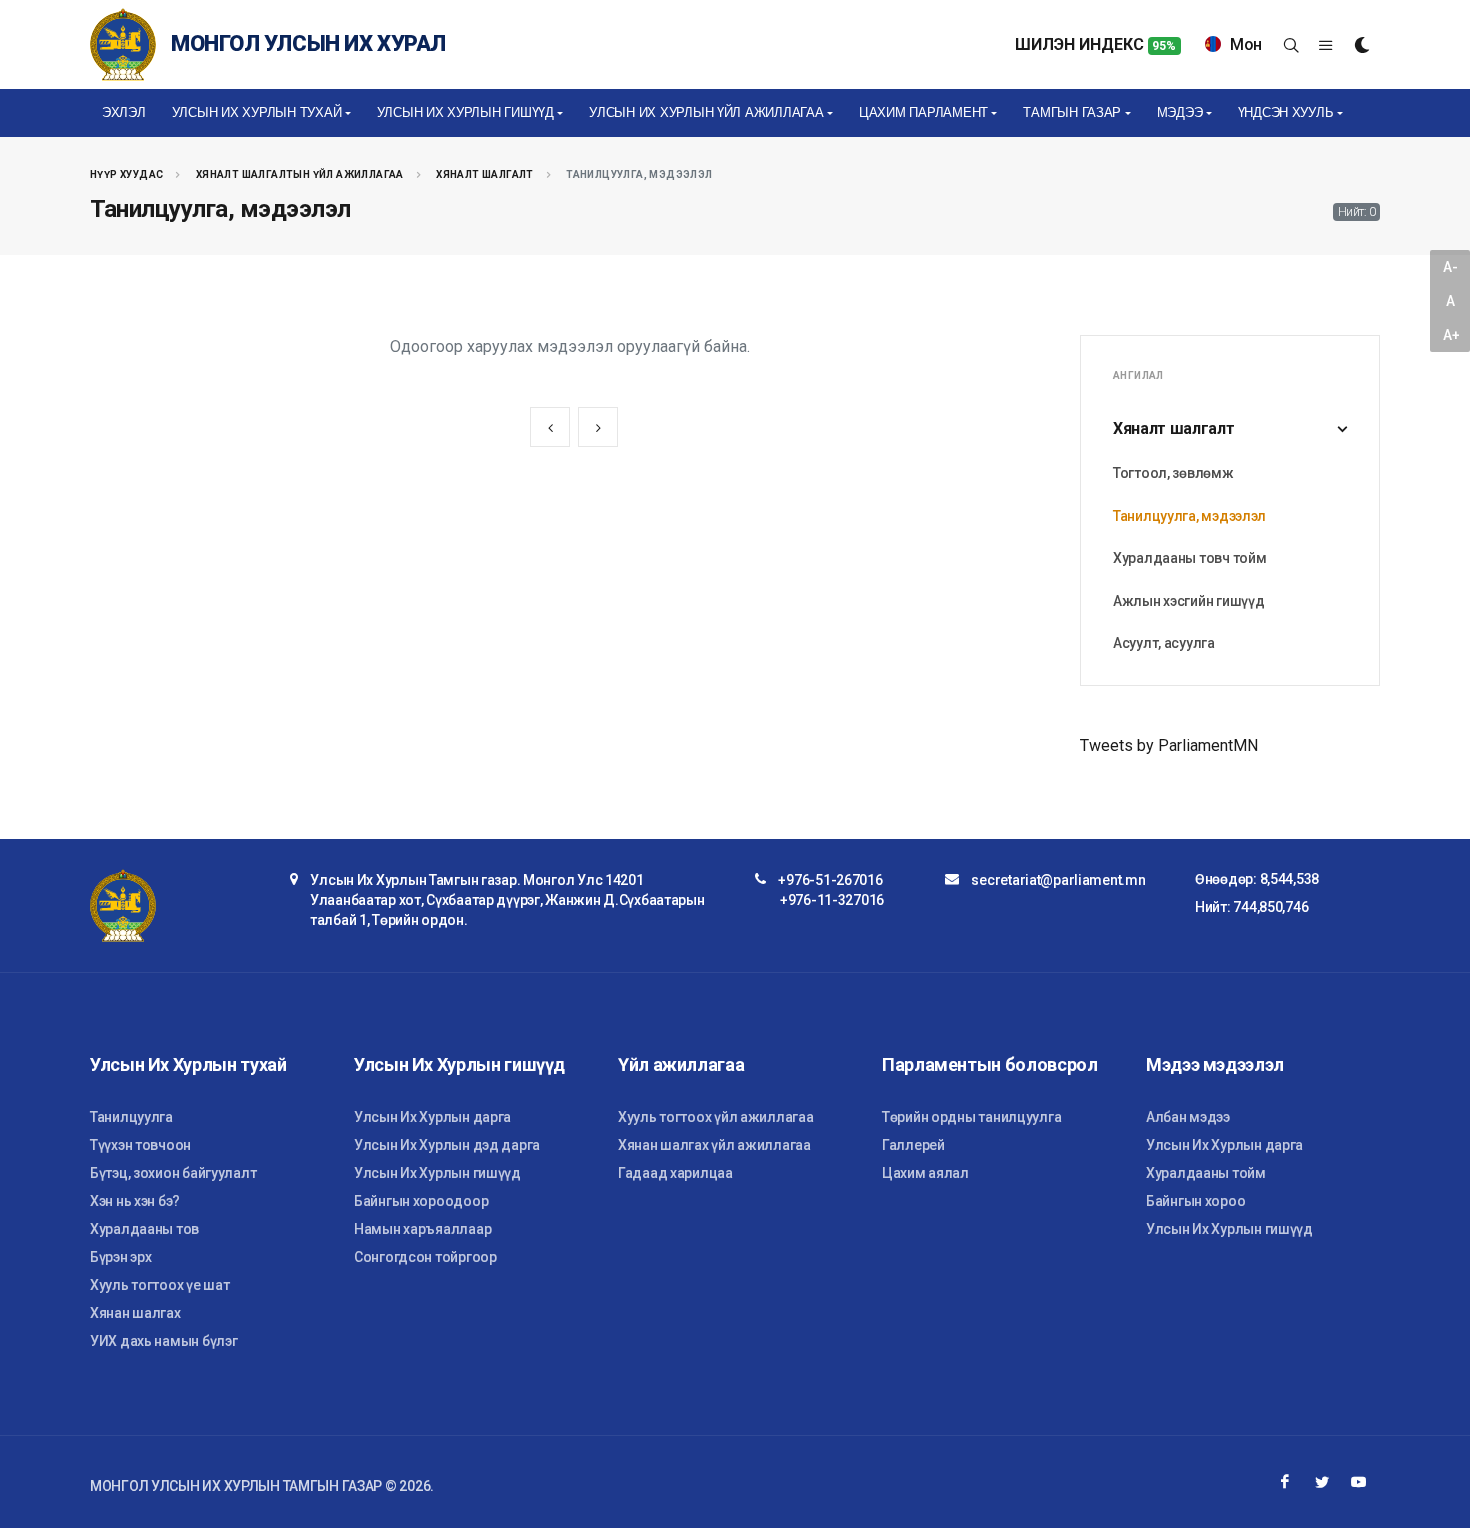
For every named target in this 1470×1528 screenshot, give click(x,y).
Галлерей (913, 1145)
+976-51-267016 (830, 880)
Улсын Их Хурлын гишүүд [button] (465, 112)
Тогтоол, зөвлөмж (1173, 473)
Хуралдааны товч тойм (1189, 558)
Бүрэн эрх (120, 1257)
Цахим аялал (925, 1173)
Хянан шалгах (135, 1313)
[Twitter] (1322, 1482)
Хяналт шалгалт (485, 174)
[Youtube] (1359, 1482)
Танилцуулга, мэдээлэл (1189, 516)
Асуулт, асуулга (1164, 643)
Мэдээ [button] (1180, 112)
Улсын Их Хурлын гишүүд (437, 1173)
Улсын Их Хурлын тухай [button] (257, 112)
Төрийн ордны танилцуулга (971, 1117)
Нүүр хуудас (126, 174)
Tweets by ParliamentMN (1169, 745)
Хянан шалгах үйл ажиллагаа (714, 1145)
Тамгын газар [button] (1072, 112)
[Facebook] (1285, 1482)
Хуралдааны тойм (1206, 1173)
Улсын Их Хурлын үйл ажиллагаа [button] (706, 112)
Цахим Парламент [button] (923, 112)
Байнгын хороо (1195, 1201)
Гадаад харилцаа (675, 1173)
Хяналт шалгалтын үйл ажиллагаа (300, 174)
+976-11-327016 (832, 900)
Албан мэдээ (1188, 1117)
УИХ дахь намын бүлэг (163, 1341)
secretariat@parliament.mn (1058, 880)
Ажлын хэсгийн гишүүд (1188, 601)
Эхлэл (124, 112)
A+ (1451, 335)
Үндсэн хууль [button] (1286, 112)
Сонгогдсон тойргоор (425, 1257)
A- (1450, 267)
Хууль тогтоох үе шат (159, 1285)
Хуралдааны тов (144, 1229)
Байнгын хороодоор (421, 1201)
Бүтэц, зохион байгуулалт (173, 1173)
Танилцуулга (131, 1117)
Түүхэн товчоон (140, 1145)
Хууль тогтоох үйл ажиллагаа (715, 1117)
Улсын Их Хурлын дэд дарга (447, 1145)
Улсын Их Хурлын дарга (432, 1117)
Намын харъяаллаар (422, 1229)
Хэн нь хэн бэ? (135, 1201)
